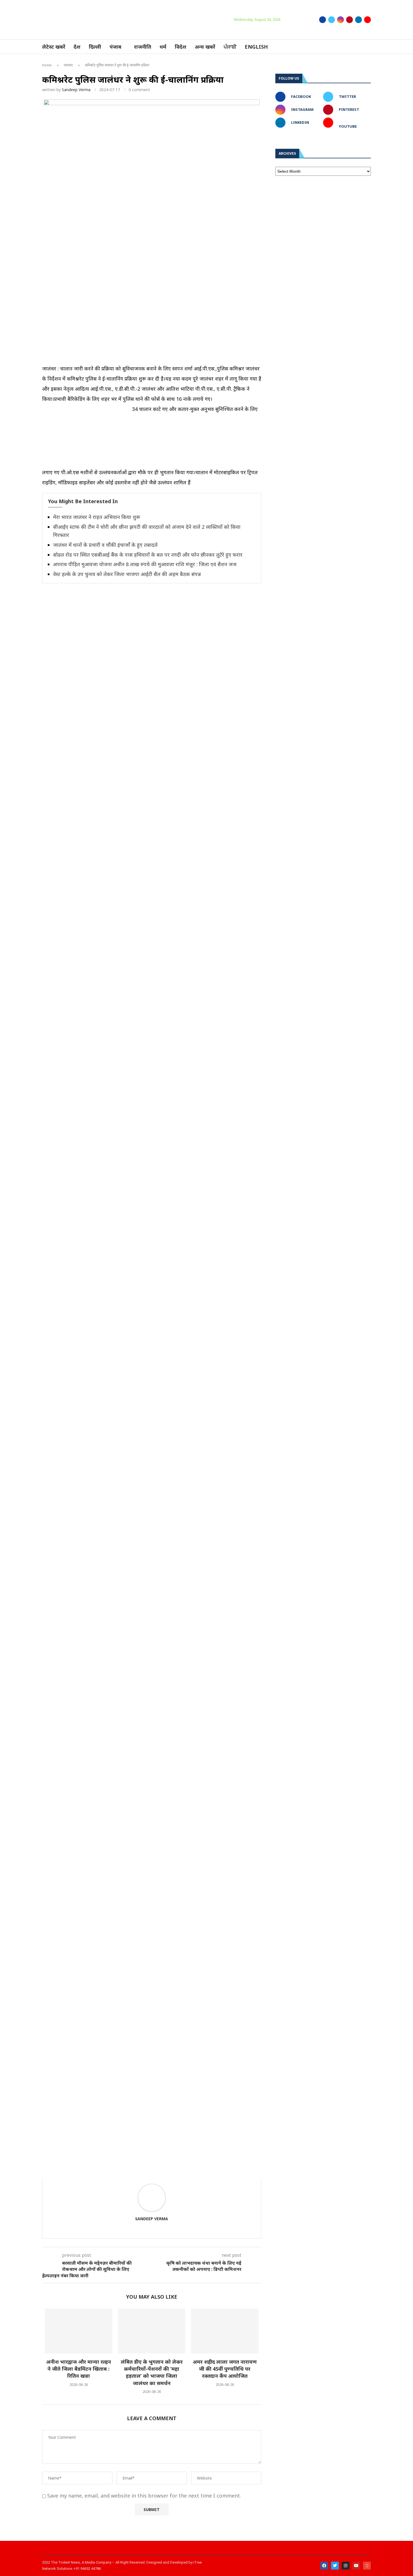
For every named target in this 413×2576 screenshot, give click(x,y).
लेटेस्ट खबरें (54, 47)
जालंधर (68, 65)
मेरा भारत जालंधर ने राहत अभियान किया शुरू (97, 517)
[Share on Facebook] (89, 2170)
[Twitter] (332, 20)
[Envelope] (367, 2566)
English (256, 47)
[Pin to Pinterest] (113, 2170)
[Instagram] (341, 20)
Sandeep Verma (76, 90)
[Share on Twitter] (101, 2170)
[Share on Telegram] (138, 2170)
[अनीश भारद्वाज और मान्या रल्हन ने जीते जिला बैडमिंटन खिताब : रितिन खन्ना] (79, 2331)
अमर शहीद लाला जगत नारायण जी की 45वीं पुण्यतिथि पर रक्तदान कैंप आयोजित (225, 2369)
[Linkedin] (358, 20)
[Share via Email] (150, 2170)
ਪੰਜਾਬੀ (230, 47)
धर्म (163, 47)
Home (47, 65)
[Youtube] (367, 20)
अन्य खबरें (205, 47)
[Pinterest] (350, 20)
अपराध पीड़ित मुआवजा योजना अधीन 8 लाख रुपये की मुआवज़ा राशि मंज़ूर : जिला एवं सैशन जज (145, 564)
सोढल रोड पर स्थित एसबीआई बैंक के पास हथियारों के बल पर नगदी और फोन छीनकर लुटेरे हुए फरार (148, 555)
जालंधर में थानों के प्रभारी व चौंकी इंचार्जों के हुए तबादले (105, 545)
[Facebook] (323, 20)
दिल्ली (95, 47)
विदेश (181, 47)
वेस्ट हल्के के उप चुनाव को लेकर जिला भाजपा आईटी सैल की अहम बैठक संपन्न (127, 574)
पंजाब (115, 47)
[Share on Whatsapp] (126, 2170)
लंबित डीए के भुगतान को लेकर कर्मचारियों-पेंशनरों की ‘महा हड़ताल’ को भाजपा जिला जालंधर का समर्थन (152, 2372)
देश (77, 47)
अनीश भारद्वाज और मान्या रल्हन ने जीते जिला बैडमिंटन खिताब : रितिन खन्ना (79, 2369)
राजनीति (143, 47)
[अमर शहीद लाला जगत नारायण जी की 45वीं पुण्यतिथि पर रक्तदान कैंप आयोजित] (225, 2331)
